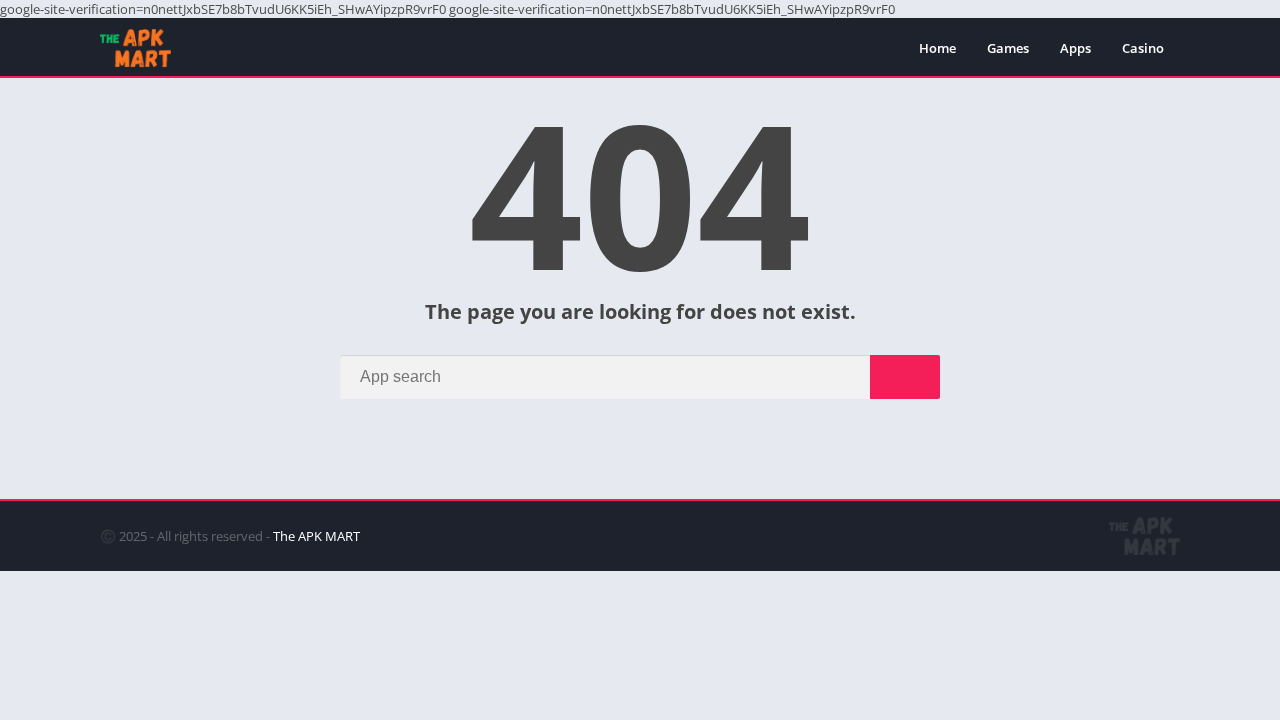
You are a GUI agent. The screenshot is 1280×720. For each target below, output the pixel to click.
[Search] (905, 377)
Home (937, 48)
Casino (1143, 48)
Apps (1075, 48)
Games (1008, 48)
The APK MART (316, 536)
